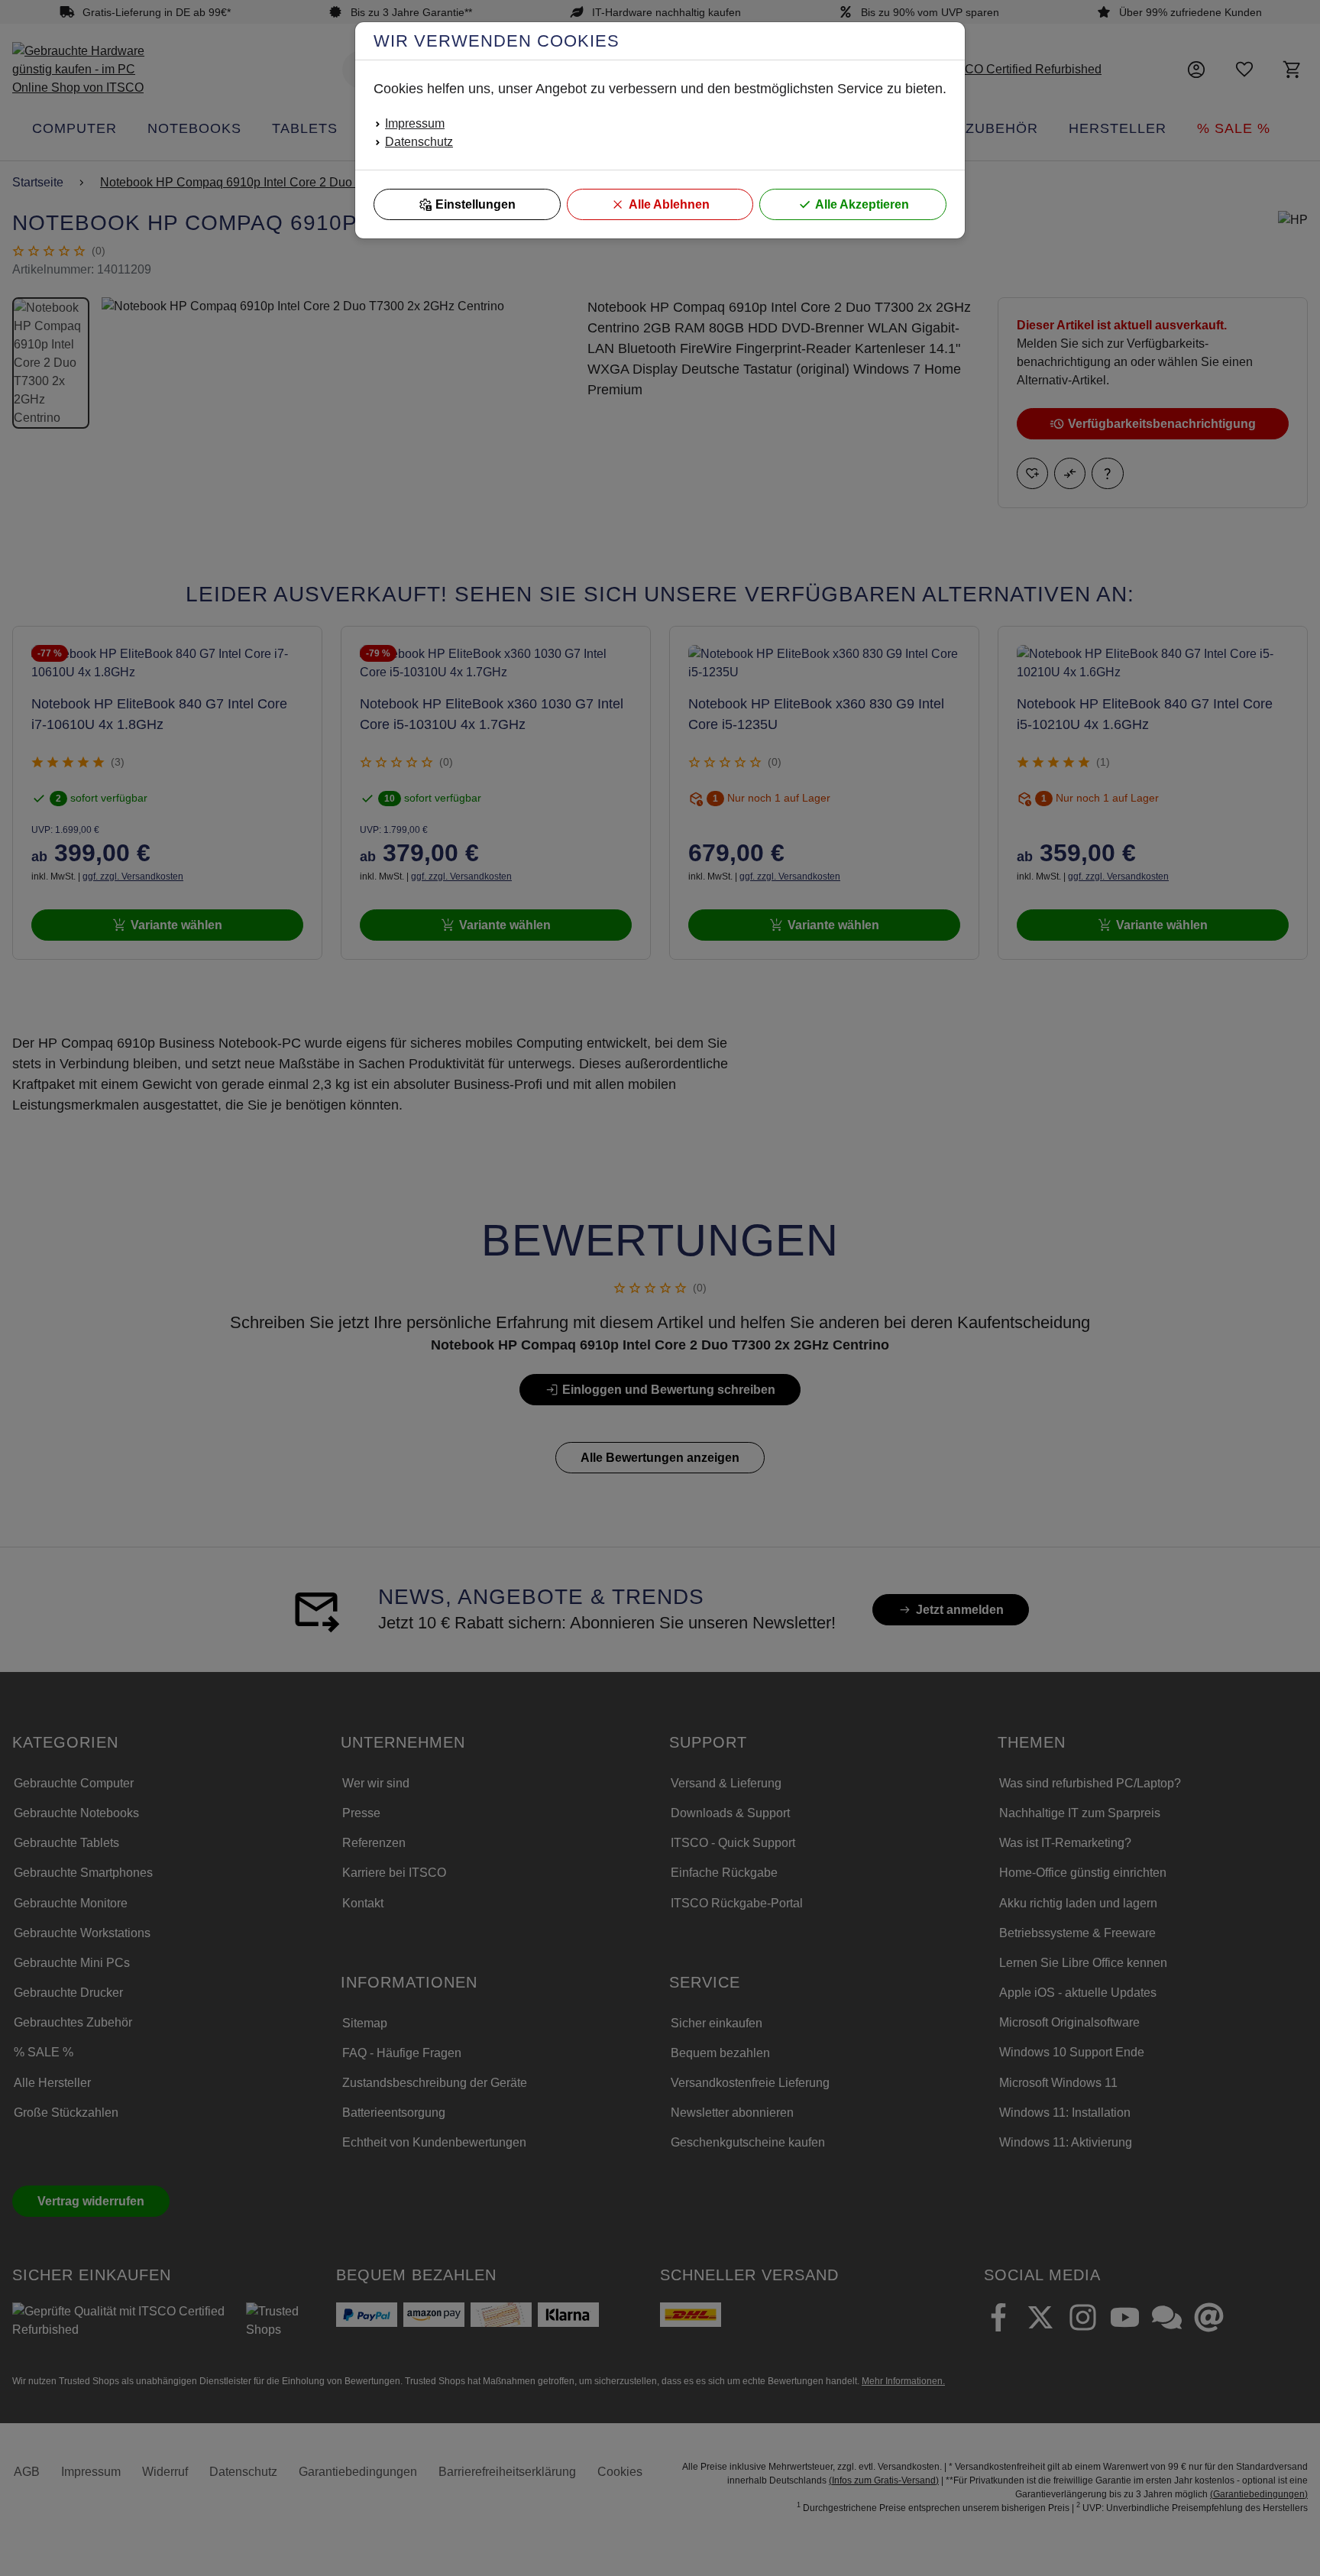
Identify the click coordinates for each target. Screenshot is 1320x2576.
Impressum (415, 123)
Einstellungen (476, 204)
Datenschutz (419, 142)
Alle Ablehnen (669, 204)
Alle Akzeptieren (862, 204)
